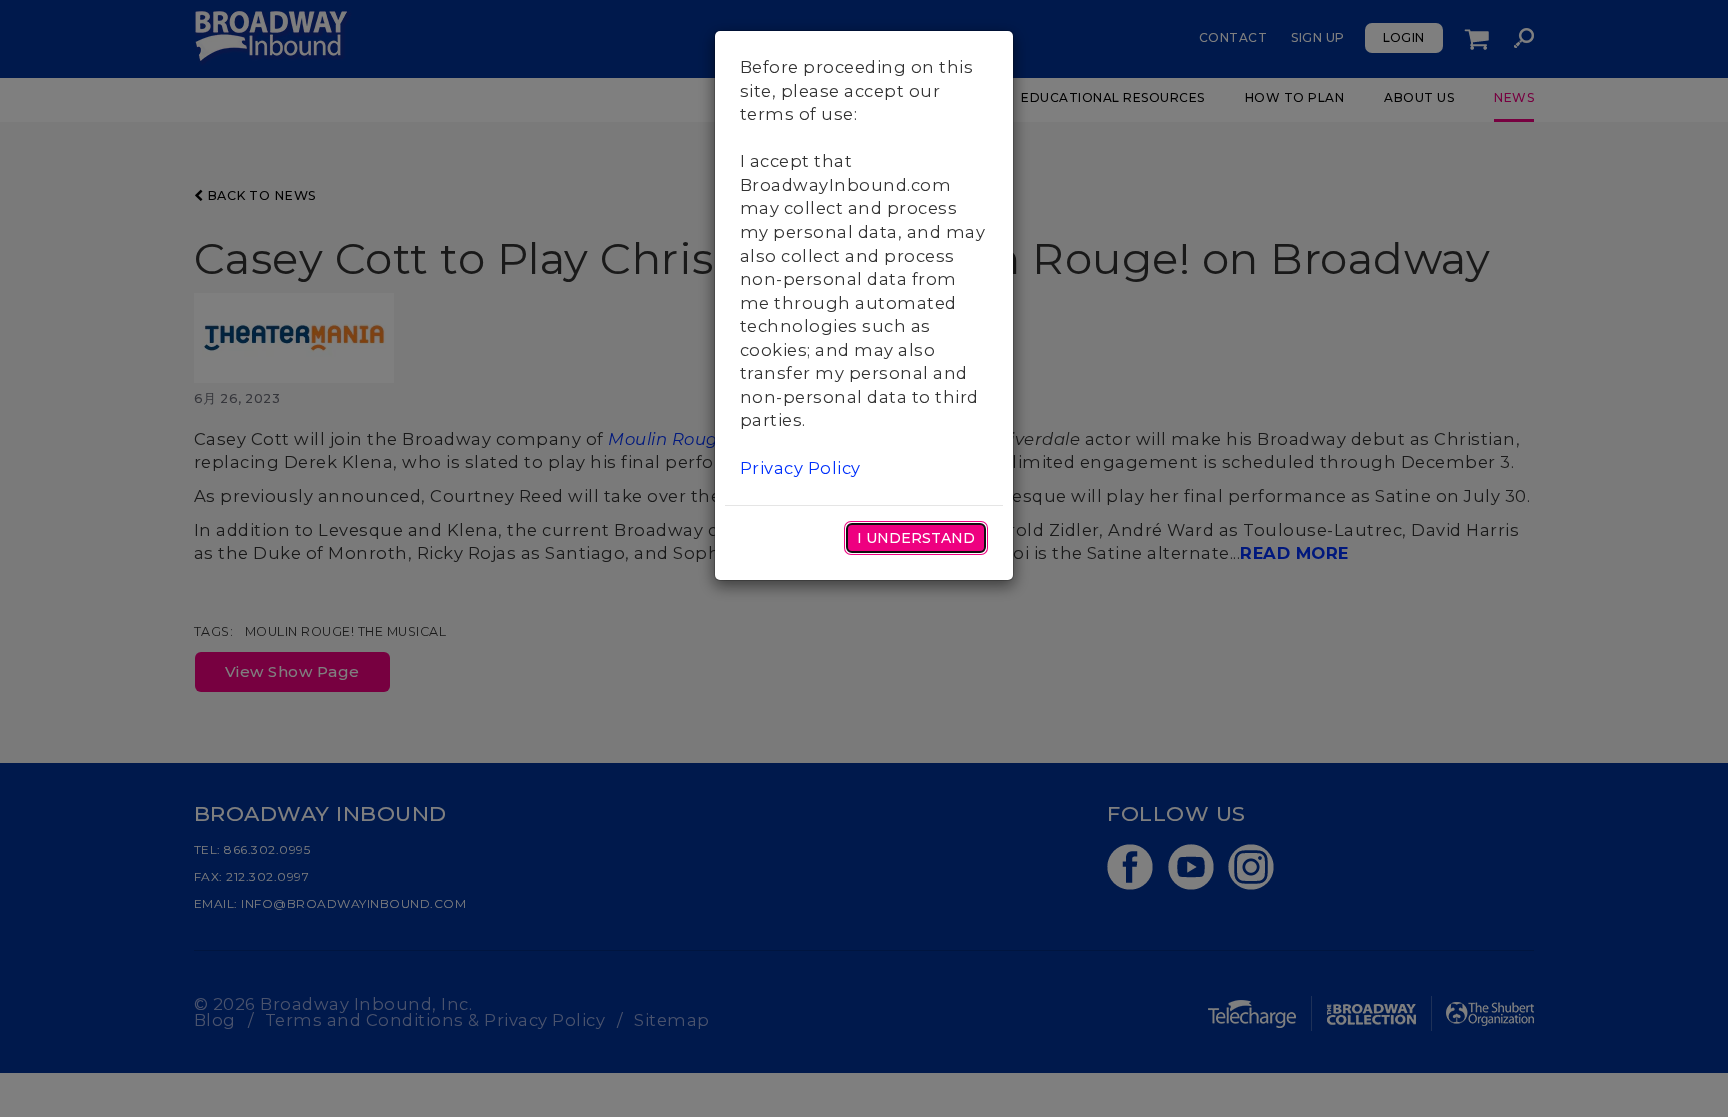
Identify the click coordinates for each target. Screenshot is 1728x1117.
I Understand (916, 538)
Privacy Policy (800, 468)
